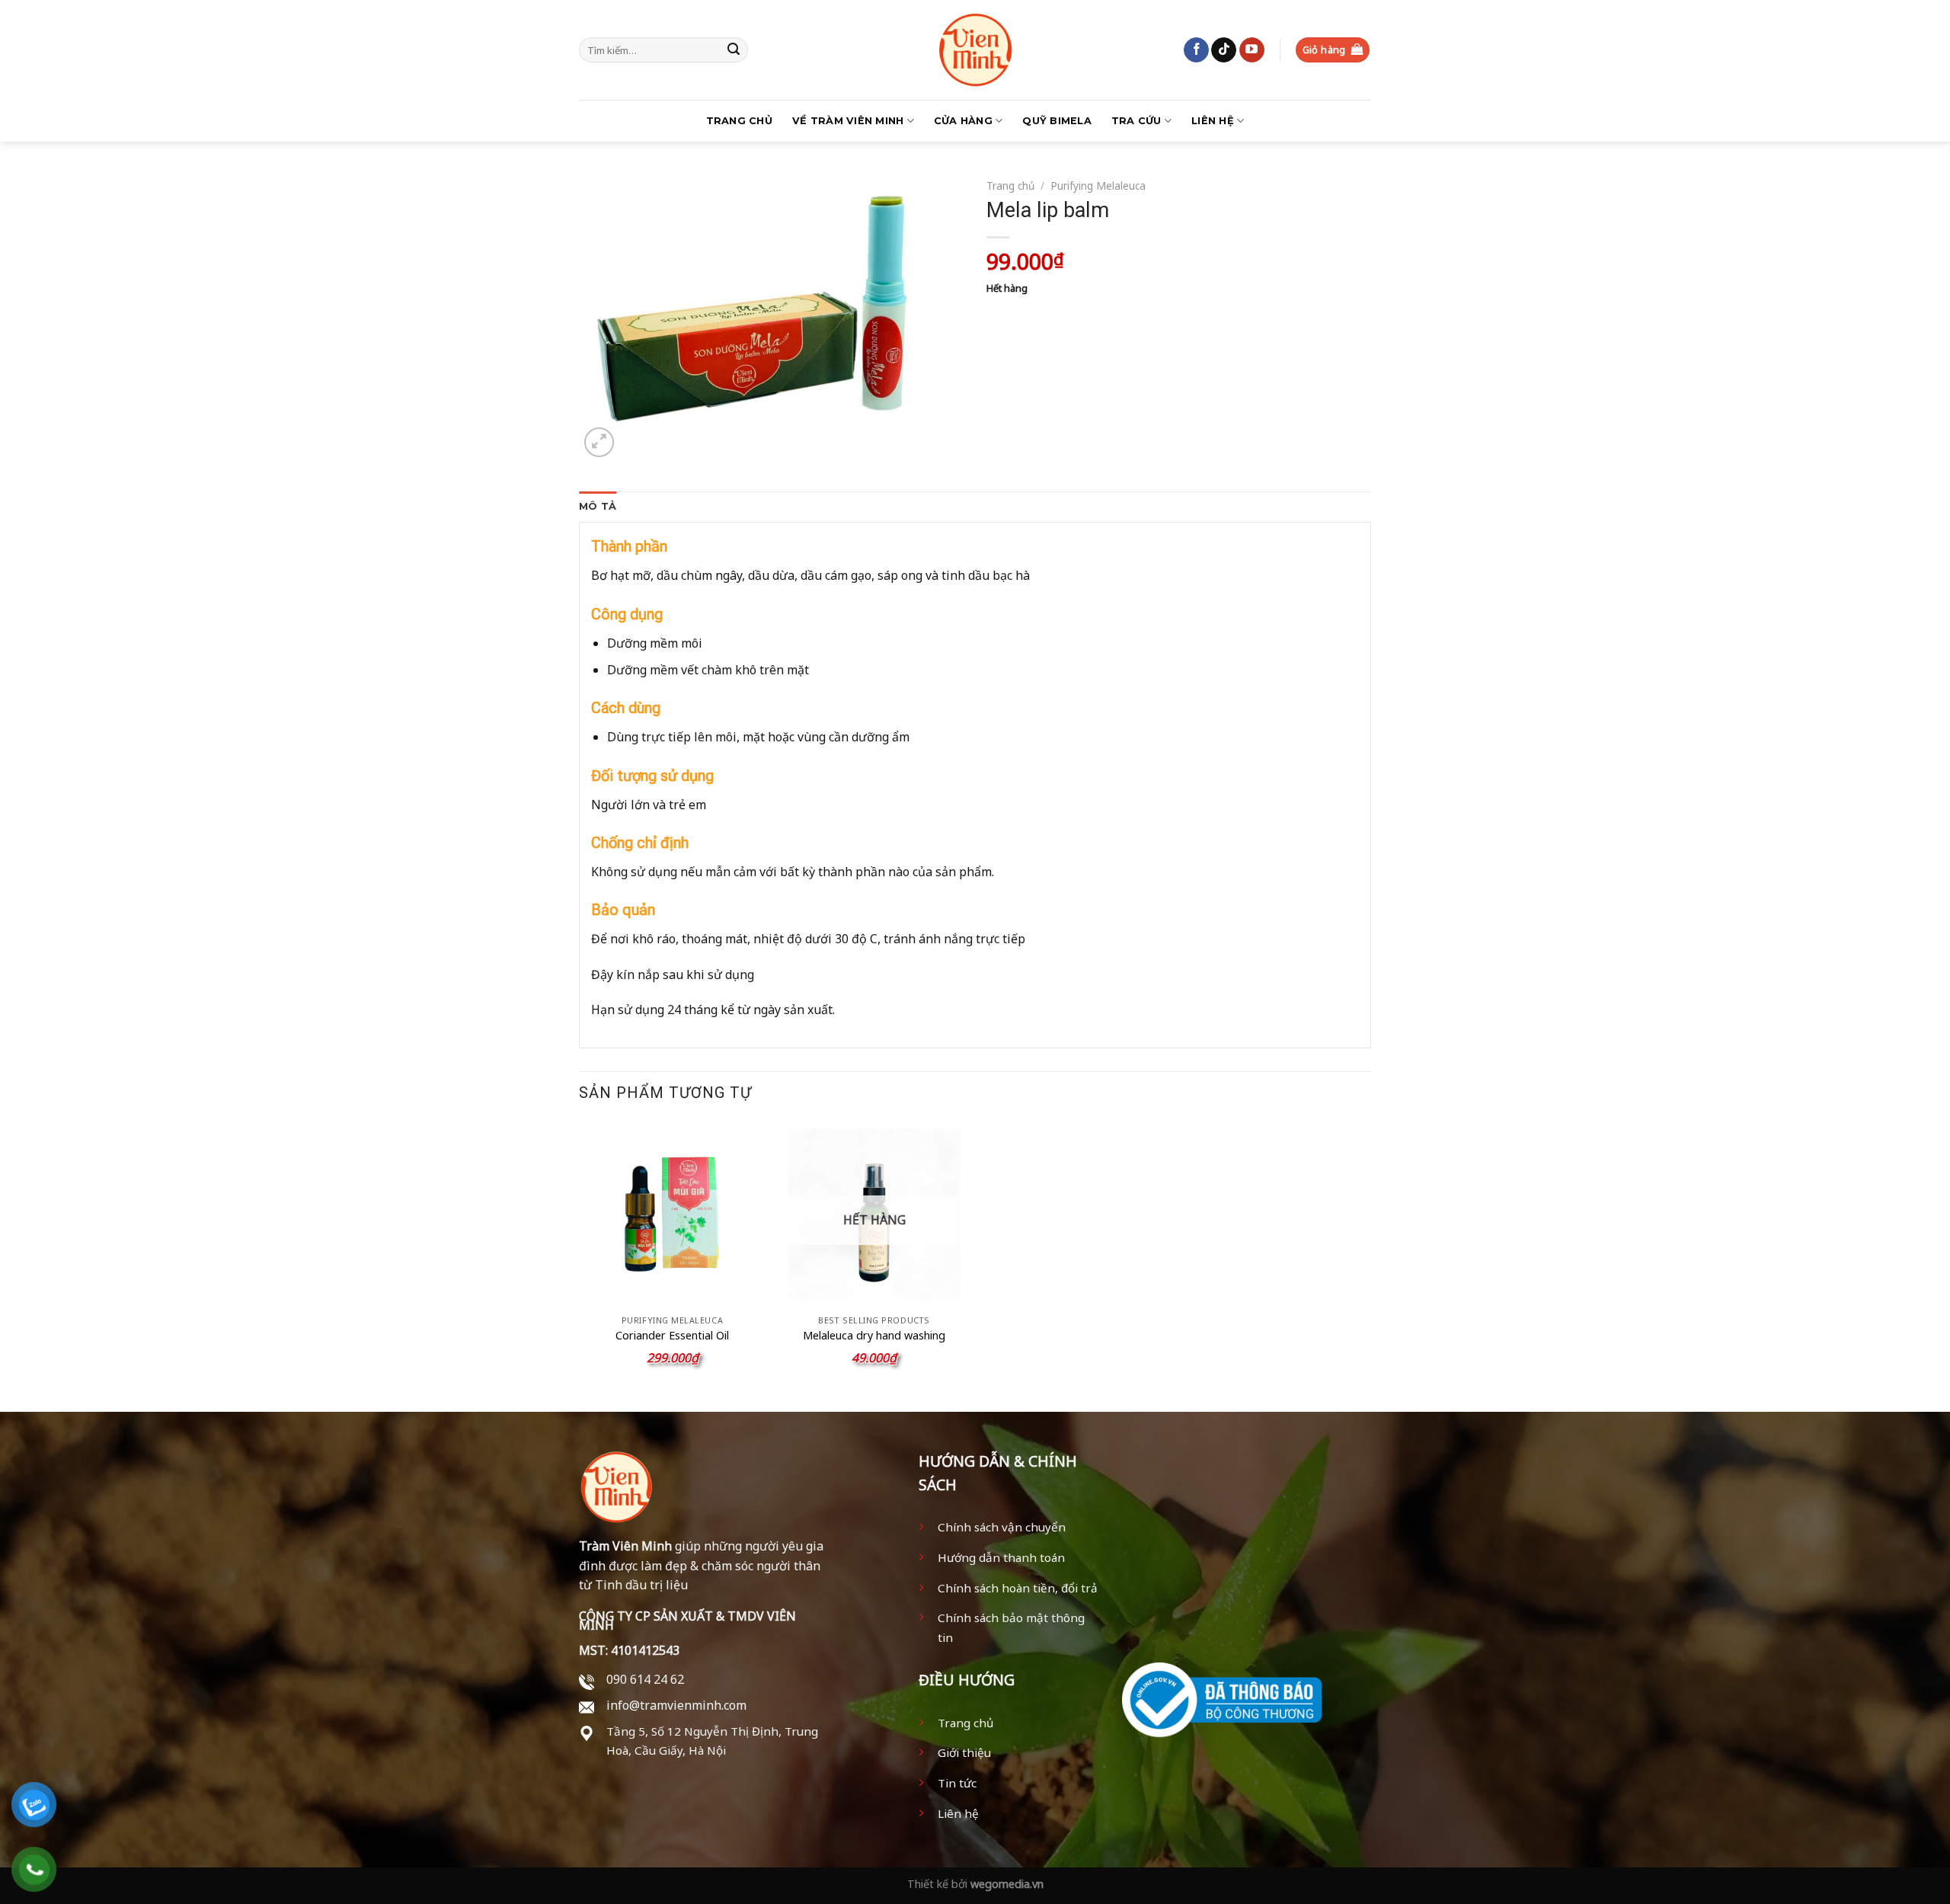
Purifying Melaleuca (1098, 186)
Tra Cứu (1136, 121)
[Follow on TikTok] (1224, 50)
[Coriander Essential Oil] (672, 1214)
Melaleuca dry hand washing (874, 1336)
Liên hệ (1213, 121)
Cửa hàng (963, 121)
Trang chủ (739, 121)
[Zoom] (599, 442)
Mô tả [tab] (598, 506)
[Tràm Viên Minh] (975, 50)
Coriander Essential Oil (672, 1336)
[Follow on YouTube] (1252, 50)
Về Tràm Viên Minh (848, 121)
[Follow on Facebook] (1196, 50)
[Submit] (734, 50)
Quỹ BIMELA (1057, 121)
